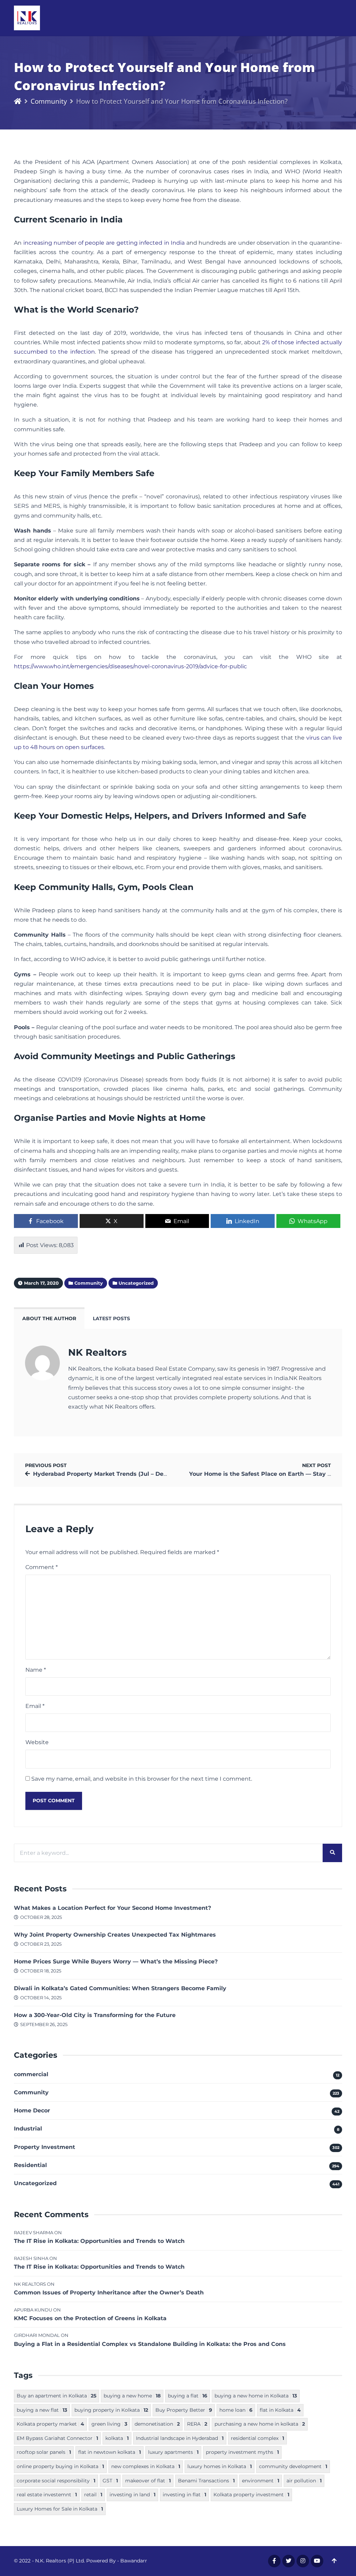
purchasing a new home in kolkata (260, 2424)
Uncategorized (35, 2183)
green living (109, 2424)
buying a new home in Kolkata (256, 2396)
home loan (236, 2410)
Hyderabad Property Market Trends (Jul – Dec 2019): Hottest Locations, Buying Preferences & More (177, 1474)
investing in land (132, 2495)
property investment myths (242, 2452)
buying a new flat (42, 2410)
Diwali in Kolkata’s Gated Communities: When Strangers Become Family (120, 1988)
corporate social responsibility (56, 2481)
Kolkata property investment (251, 2495)
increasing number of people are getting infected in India (104, 243)
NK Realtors (97, 1352)
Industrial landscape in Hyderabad (180, 2438)
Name (36, 1670)
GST (110, 2481)
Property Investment (44, 2147)
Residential (30, 2165)
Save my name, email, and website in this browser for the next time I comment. (142, 1779)
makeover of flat (148, 2481)
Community (49, 101)
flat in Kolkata (280, 2410)
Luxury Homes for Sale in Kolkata (60, 2509)
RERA (197, 2424)
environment (261, 2481)
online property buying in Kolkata (60, 2466)
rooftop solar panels (44, 2452)
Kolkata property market (50, 2424)
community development (293, 2466)
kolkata (117, 2438)
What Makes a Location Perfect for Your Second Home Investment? (112, 1908)
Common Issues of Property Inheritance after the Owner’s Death (109, 2293)
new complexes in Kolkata (146, 2466)
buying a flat (188, 2396)
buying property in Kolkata (111, 2410)
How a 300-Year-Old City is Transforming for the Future (95, 2015)
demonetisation (157, 2424)
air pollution (304, 2481)
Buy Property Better (184, 2410)
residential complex (257, 2438)
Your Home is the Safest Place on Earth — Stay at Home (271, 1474)
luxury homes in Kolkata (220, 2466)
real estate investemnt (47, 2495)
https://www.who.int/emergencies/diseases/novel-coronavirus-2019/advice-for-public (130, 666)
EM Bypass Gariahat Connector (57, 2438)
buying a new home (132, 2396)
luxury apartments (173, 2452)
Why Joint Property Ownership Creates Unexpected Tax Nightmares (115, 1935)
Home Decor (32, 2110)
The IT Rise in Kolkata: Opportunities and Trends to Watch (99, 2241)
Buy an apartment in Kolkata (56, 2396)
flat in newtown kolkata (110, 2452)
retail (93, 2495)
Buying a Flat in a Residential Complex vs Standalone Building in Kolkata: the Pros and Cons (150, 2344)
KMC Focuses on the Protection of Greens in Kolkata (90, 2318)
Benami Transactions (206, 2481)
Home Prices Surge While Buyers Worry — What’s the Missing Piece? (116, 1961)
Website (37, 1742)
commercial (31, 2074)
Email (35, 1706)
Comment (42, 1567)
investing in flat (184, 2495)
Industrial (28, 2129)
